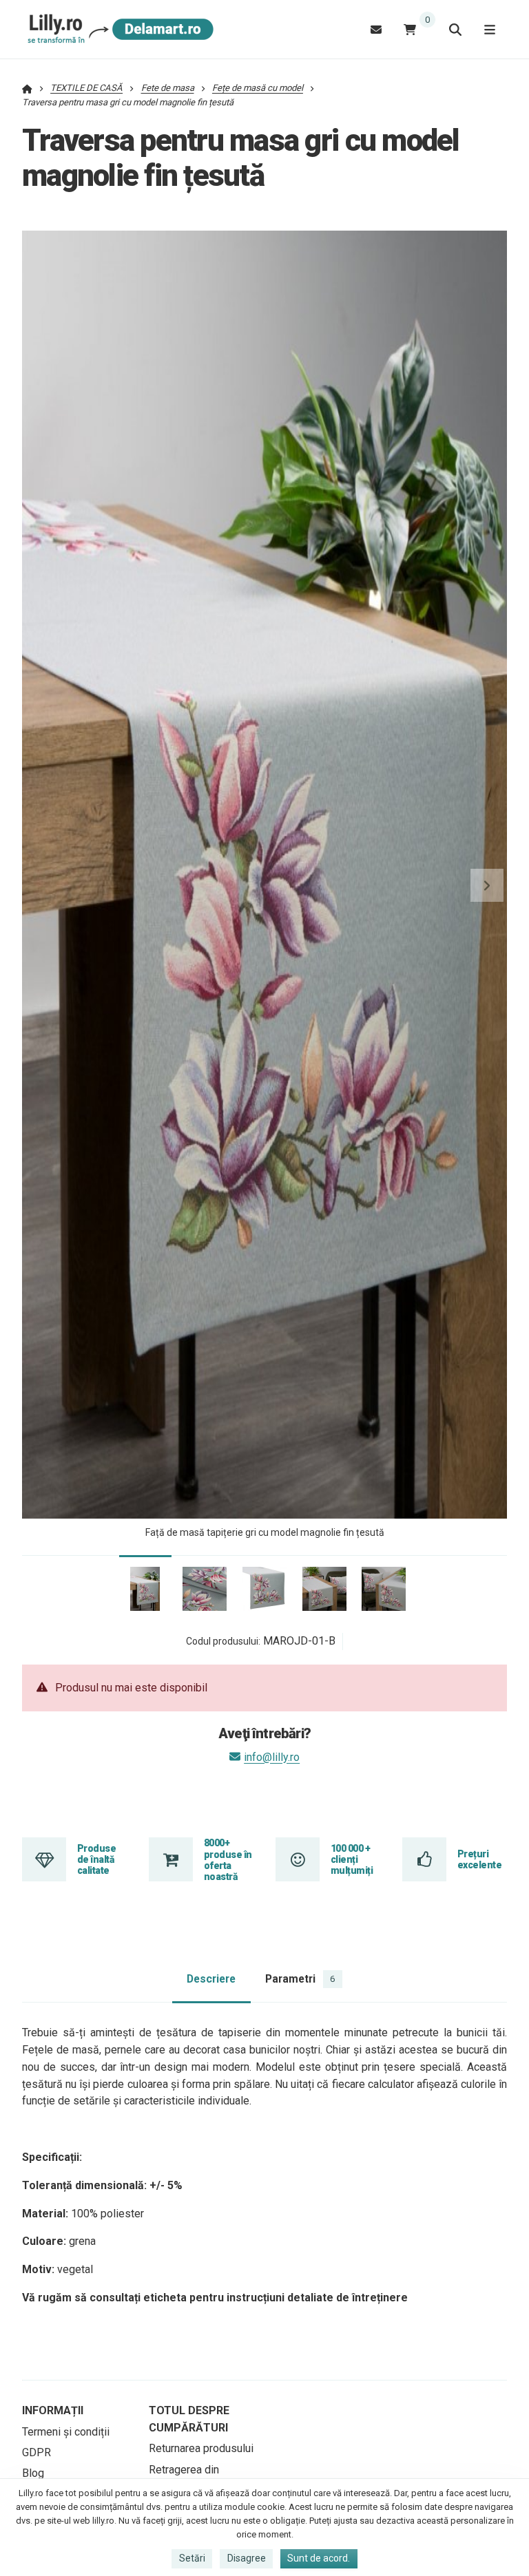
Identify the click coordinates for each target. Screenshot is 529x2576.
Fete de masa (168, 88)
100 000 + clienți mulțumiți (352, 1860)
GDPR (37, 2452)
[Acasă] (118, 30)
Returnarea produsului (201, 2448)
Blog (33, 2473)
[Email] (376, 29)
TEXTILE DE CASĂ (86, 88)
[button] (487, 885)
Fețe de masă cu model (258, 88)
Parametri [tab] (300, 1979)
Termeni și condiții (66, 2432)
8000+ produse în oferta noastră (228, 1860)
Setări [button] (192, 2558)
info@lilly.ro (272, 1757)
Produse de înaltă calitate (96, 1860)
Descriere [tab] (211, 1979)
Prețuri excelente (479, 1859)
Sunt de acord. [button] (319, 2558)
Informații (53, 2410)
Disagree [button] (247, 2558)
